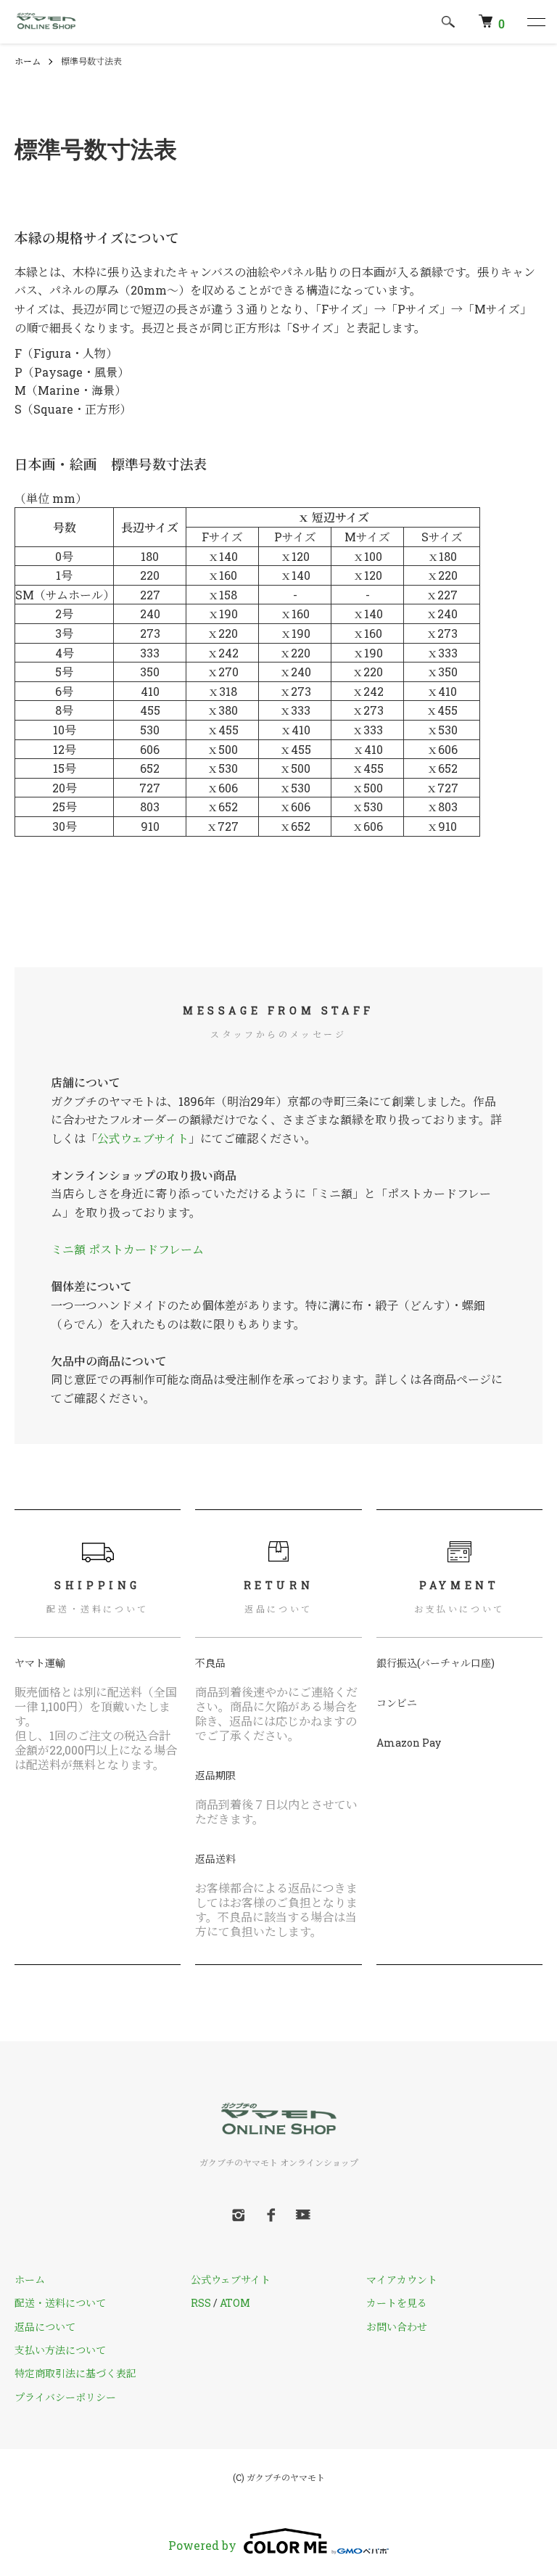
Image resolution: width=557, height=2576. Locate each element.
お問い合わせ (397, 2327)
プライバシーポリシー (65, 2397)
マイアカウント (402, 2280)
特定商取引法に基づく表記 (75, 2373)
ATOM (235, 2303)
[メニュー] (535, 22)
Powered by (202, 2545)
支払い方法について (60, 2350)
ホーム (28, 61)
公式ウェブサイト (143, 1138)
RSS (201, 2303)
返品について (45, 2327)
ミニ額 (68, 1249)
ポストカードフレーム (146, 1249)
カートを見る (397, 2303)
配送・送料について (60, 2303)
